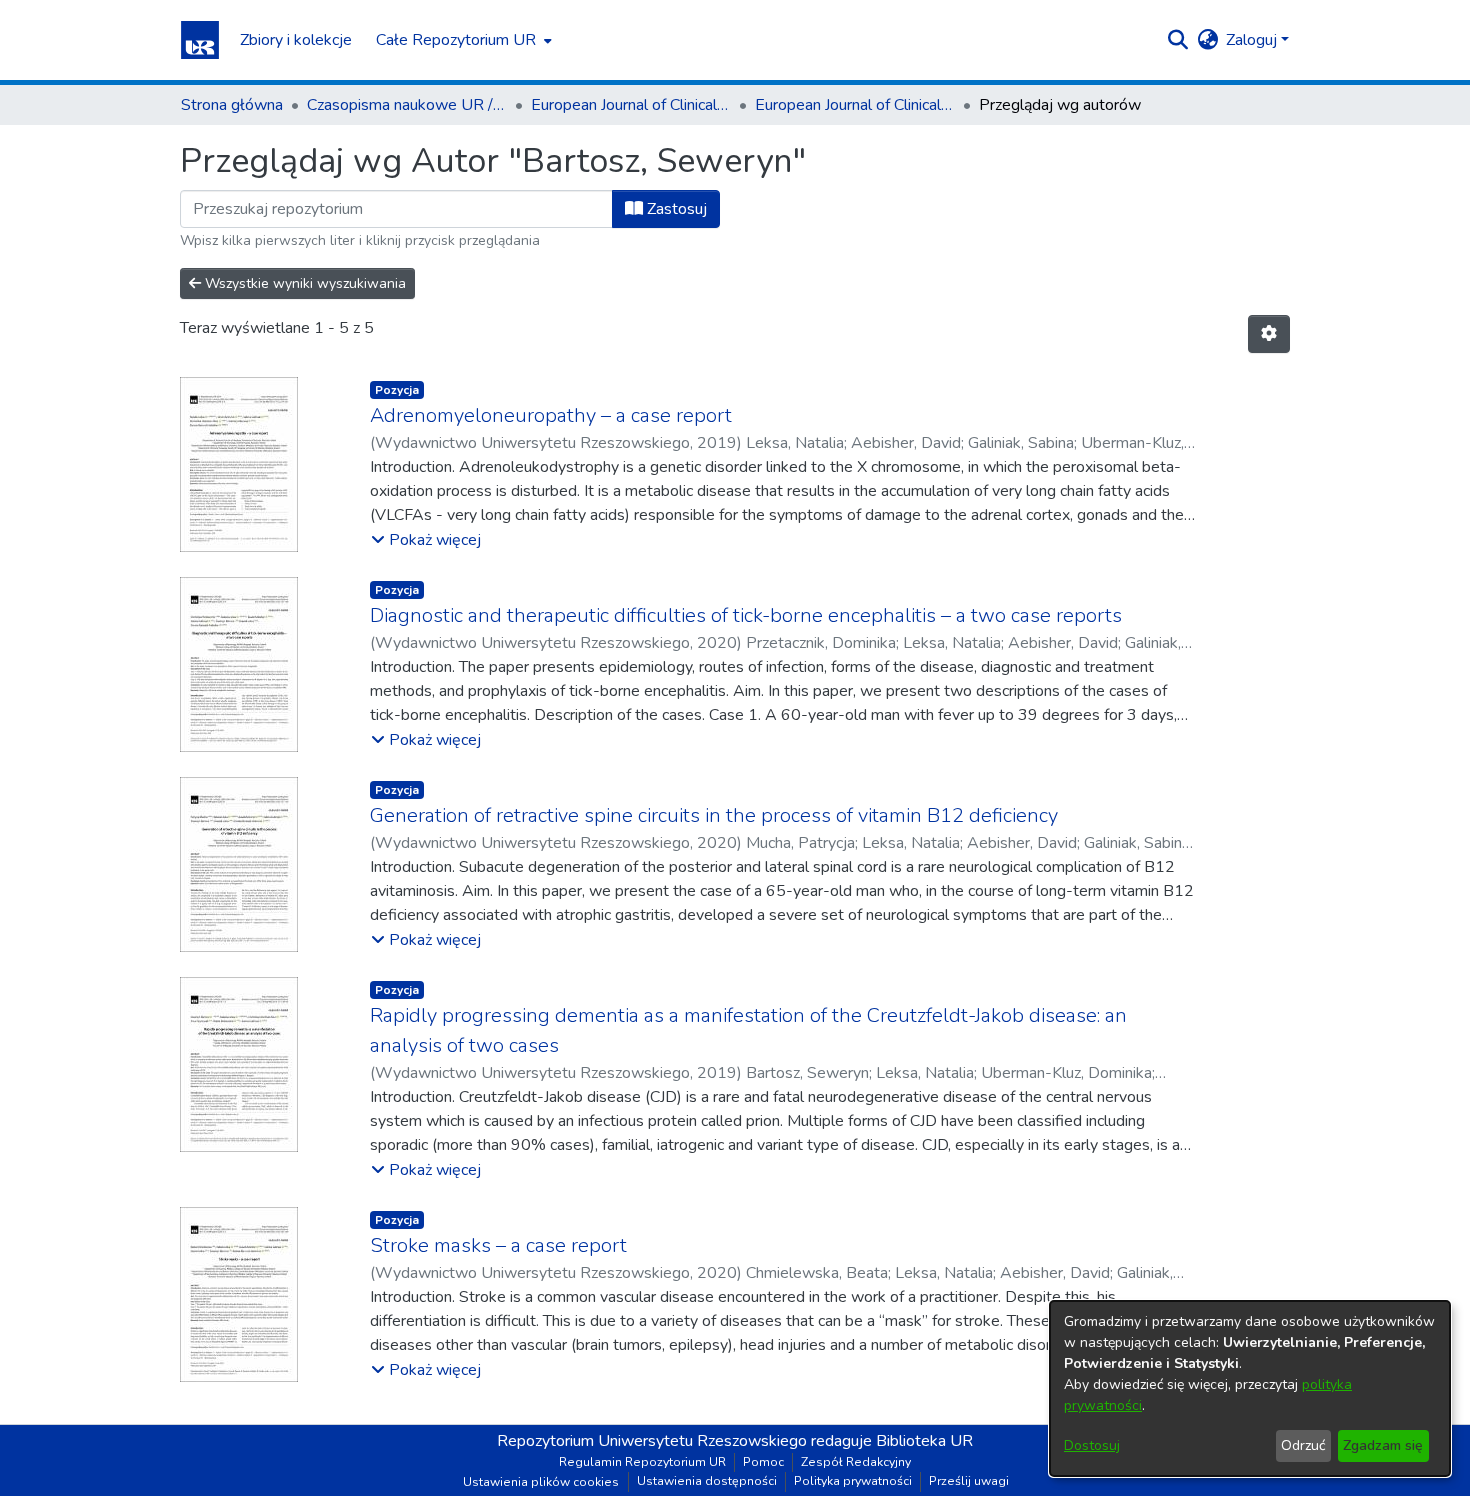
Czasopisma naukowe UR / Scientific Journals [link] (407, 105)
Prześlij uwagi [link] (969, 1481)
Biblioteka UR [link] (924, 1441)
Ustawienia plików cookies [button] (541, 1482)
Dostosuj (1092, 1445)
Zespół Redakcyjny (856, 1462)
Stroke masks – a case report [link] (498, 1245)
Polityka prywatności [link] (853, 1481)
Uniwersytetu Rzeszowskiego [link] (702, 1441)
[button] (200, 40)
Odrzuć (1303, 1445)
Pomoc (763, 1462)
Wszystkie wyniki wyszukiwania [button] (303, 283)
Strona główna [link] (232, 105)
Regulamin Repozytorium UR (642, 1462)
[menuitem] (462, 40)
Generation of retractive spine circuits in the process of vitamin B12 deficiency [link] (714, 815)
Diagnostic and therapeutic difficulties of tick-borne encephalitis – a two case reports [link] (746, 615)
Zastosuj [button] (675, 209)
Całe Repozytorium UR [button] (456, 40)
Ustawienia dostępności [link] (707, 1481)
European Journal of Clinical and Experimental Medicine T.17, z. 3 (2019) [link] (855, 105)
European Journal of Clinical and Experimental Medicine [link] (631, 105)
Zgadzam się (1383, 1445)
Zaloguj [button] (1253, 40)
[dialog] (1250, 1388)
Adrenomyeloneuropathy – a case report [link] (551, 415)
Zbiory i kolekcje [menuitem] (296, 40)
